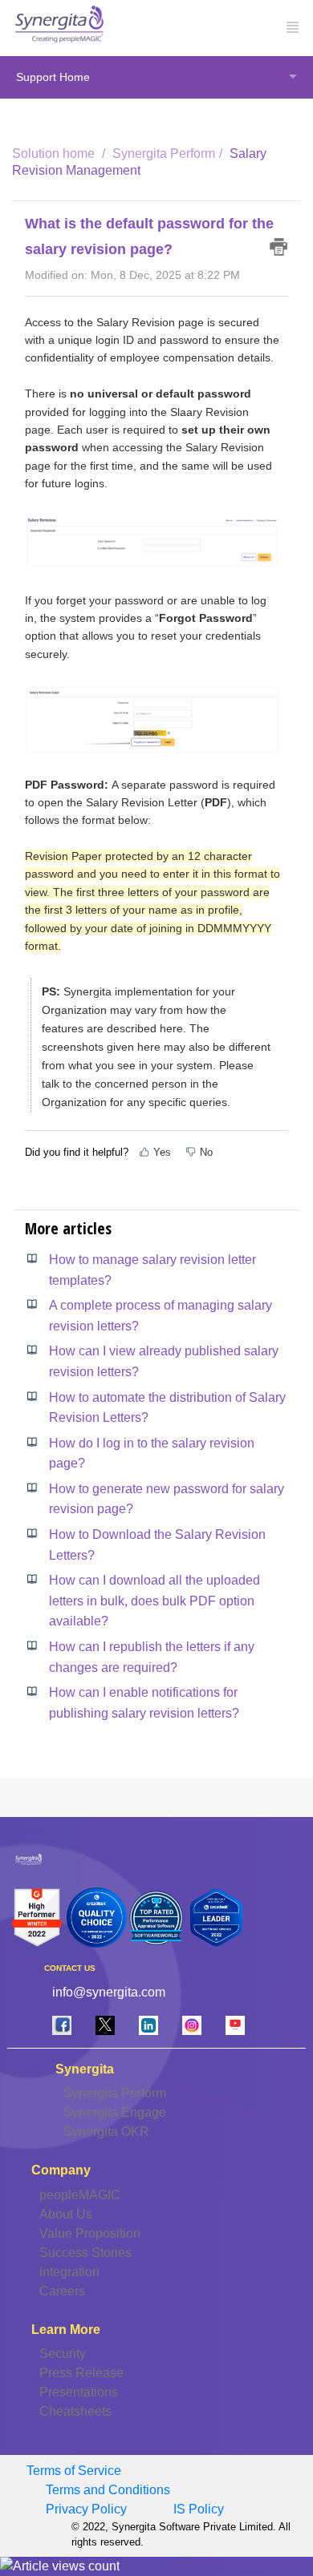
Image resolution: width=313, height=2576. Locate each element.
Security (63, 2354)
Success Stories (85, 2253)
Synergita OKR (106, 2132)
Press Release (81, 2373)
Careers (62, 2291)
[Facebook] (62, 2025)
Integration (69, 2272)
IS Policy (199, 2509)
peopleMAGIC (80, 2195)
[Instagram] (192, 2025)
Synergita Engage (115, 2112)
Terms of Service (74, 2471)
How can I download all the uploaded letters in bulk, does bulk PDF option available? (154, 1601)
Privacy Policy (86, 2509)
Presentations (79, 2392)
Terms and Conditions (108, 2490)
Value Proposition (90, 2233)
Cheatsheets (75, 2411)
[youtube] (235, 2025)
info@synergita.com (109, 1992)
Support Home (53, 77)
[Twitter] (105, 2025)
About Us (66, 2214)
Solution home (55, 153)
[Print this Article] (279, 247)
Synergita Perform (164, 153)
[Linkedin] (148, 2025)
